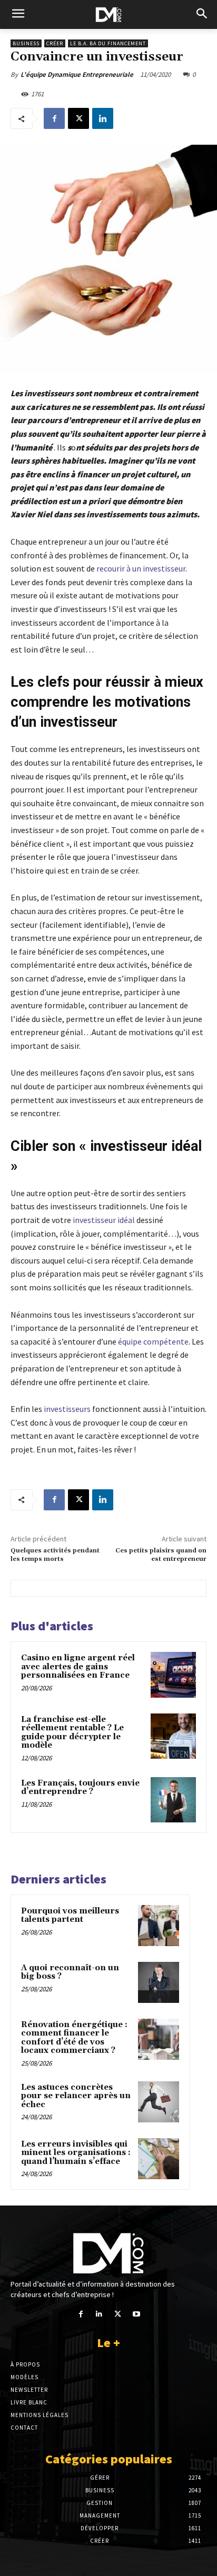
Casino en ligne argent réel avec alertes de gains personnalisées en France (78, 1667)
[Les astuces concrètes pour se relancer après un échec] (159, 2102)
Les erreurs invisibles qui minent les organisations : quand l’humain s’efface (76, 2153)
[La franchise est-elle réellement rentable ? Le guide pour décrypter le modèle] (173, 1736)
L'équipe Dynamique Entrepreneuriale (77, 74)
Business (26, 43)
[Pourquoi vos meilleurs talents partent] (159, 1926)
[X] (78, 118)
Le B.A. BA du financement (108, 43)
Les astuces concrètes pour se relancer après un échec (76, 2096)
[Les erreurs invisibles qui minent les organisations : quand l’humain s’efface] (159, 2159)
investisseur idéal (104, 1220)
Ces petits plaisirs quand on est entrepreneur (161, 1555)
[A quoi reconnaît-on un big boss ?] (159, 1982)
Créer (55, 43)
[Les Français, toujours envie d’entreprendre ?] (173, 1800)
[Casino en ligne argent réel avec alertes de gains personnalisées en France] (173, 1675)
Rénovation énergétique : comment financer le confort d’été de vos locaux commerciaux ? (74, 2038)
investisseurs (67, 1409)
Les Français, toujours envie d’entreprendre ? (80, 1788)
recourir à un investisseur (141, 568)
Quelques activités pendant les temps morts (55, 1555)
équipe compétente (153, 1341)
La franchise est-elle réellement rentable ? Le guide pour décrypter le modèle (72, 1733)
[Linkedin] (103, 118)
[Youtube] (136, 2314)
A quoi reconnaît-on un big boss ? (70, 1972)
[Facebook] (54, 118)
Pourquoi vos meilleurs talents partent (70, 1916)
